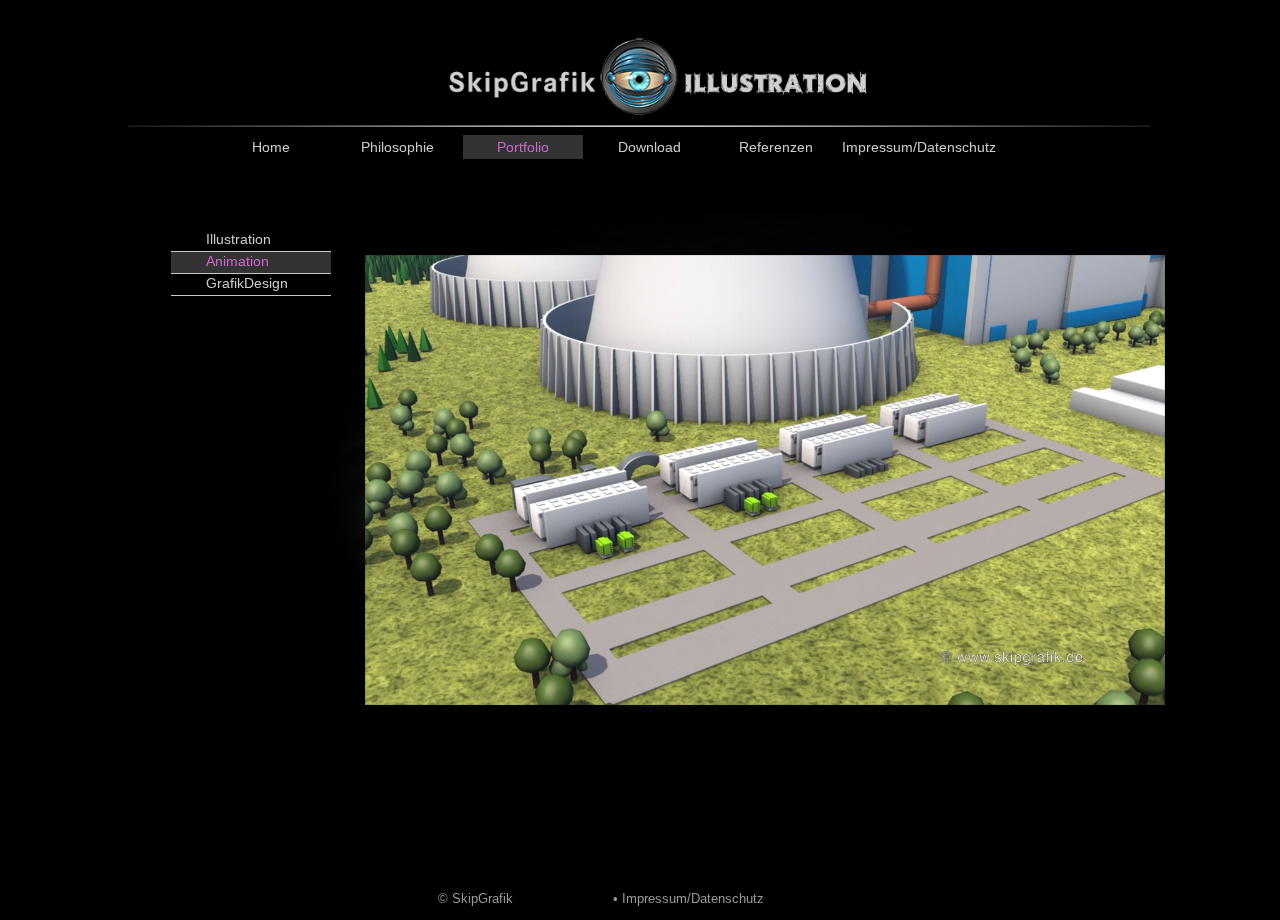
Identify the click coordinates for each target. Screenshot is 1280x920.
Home (271, 147)
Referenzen (776, 147)
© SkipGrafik (475, 898)
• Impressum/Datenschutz (688, 898)
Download (649, 147)
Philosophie (397, 147)
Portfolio (523, 147)
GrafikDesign (247, 283)
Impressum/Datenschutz (902, 147)
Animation (237, 261)
